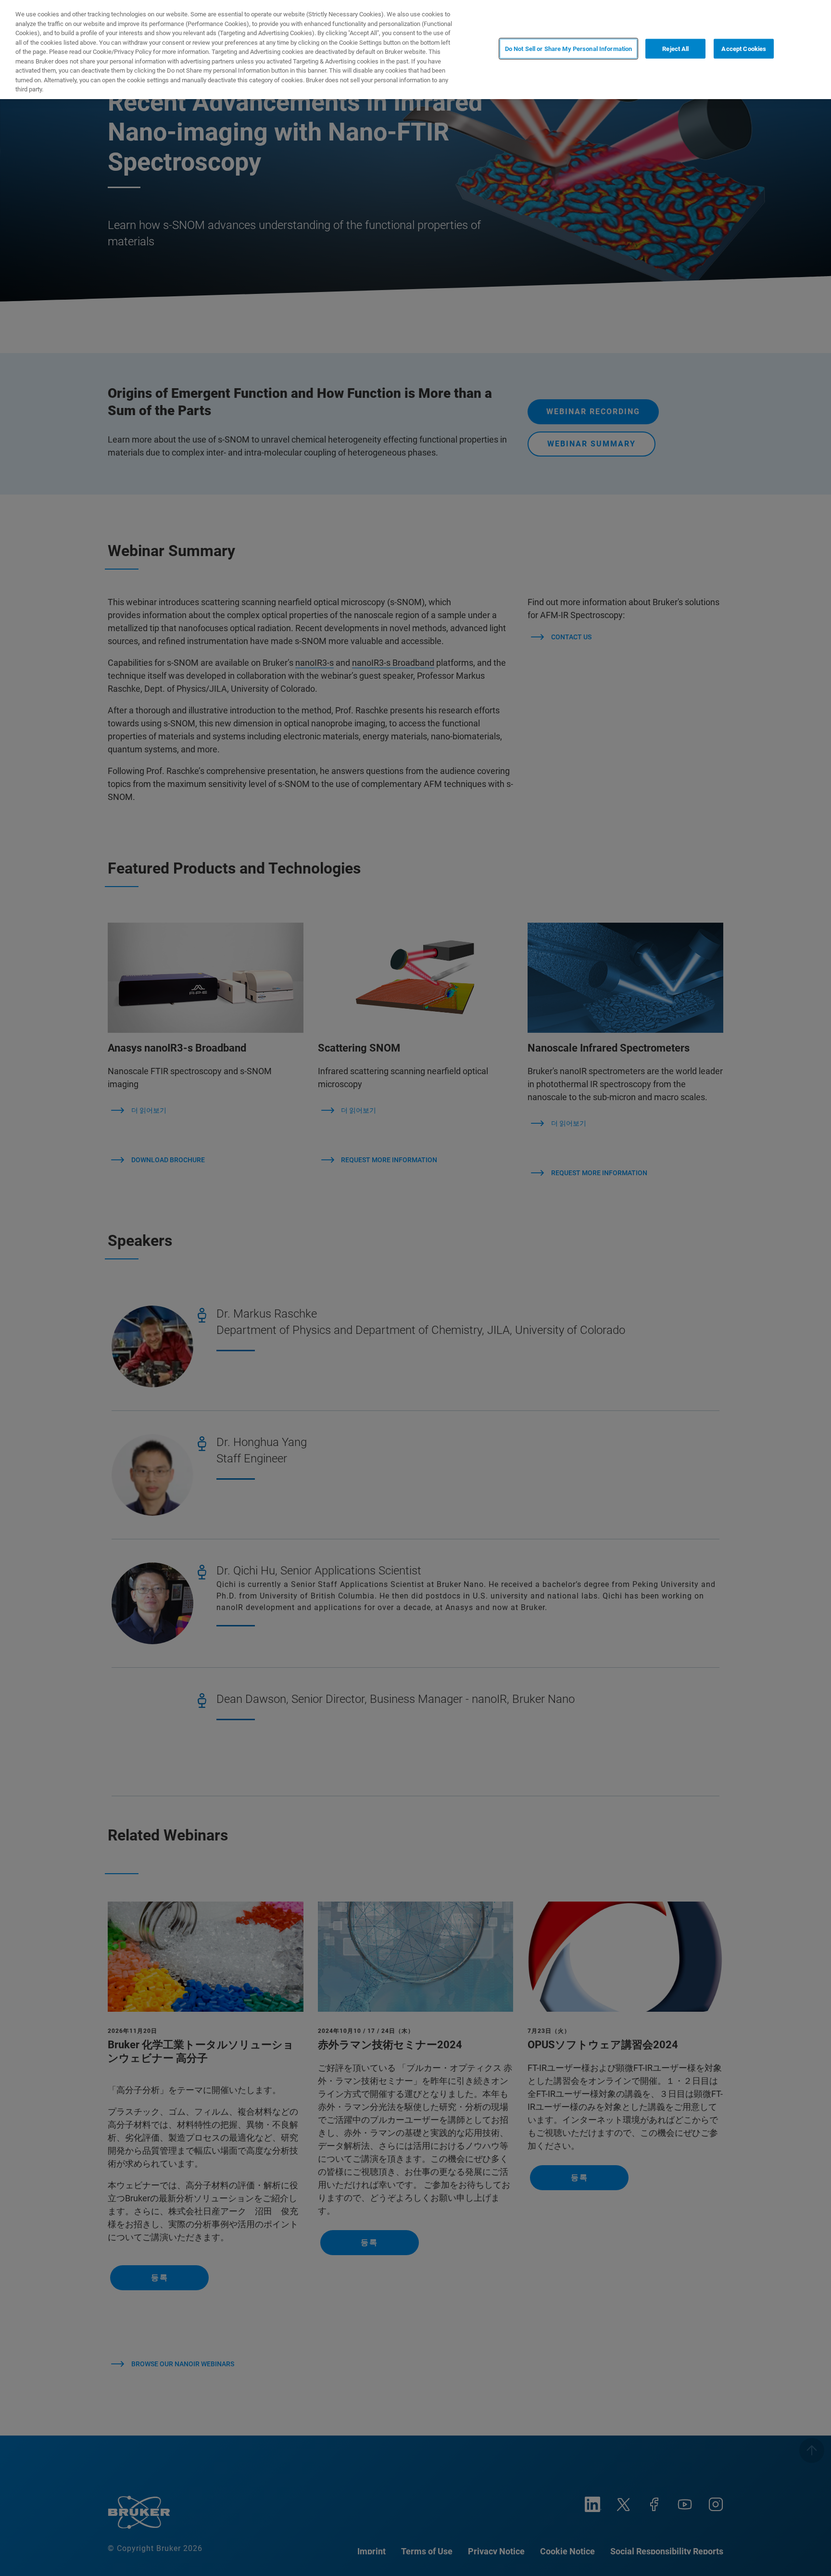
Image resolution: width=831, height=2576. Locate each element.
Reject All (675, 49)
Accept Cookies (744, 49)
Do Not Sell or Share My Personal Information (569, 49)
